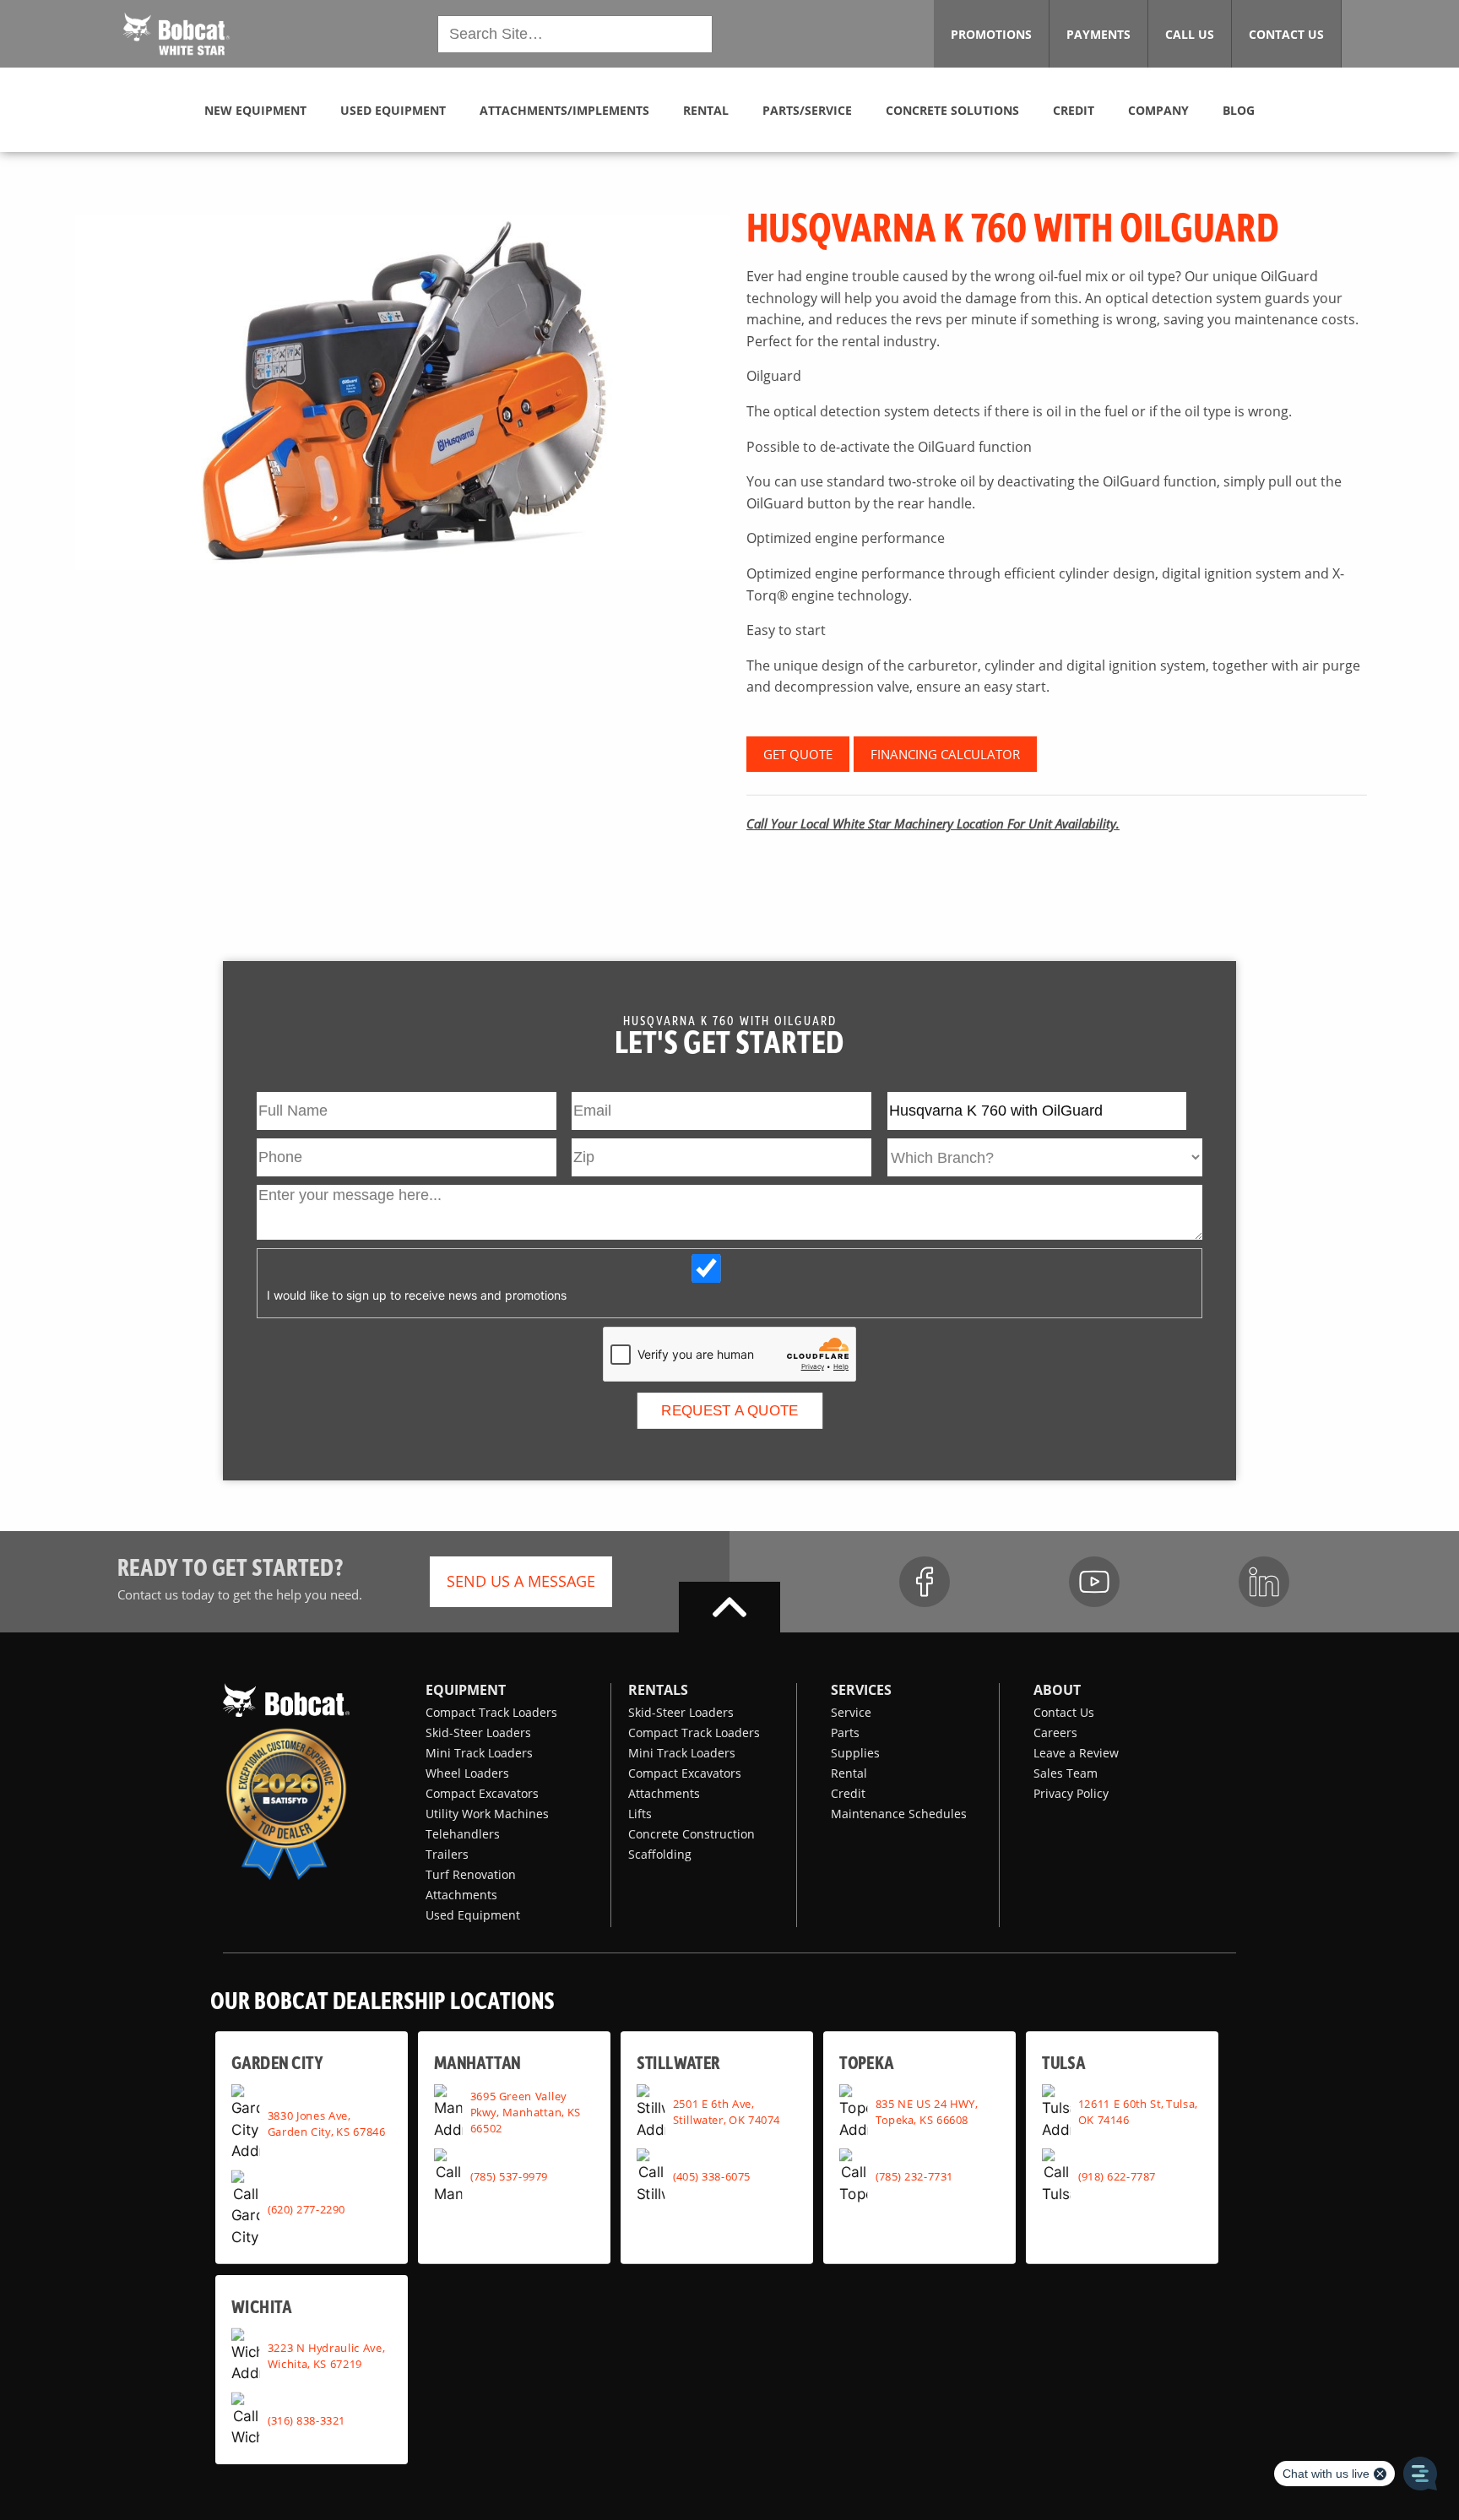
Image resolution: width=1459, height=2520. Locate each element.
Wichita (261, 2306)
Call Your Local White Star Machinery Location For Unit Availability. (933, 823)
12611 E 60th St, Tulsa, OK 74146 (1138, 2112)
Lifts (640, 1814)
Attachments (461, 1895)
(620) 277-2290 (306, 2208)
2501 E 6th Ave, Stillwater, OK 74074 (727, 2112)
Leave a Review (1076, 1753)
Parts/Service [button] (807, 110)
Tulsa (1063, 2062)
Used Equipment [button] (393, 110)
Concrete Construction (692, 1834)
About (1057, 1690)
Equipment (466, 1690)
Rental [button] (706, 110)
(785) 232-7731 (914, 2176)
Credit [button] (1074, 110)
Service (851, 1712)
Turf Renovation (471, 1874)
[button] (176, 32)
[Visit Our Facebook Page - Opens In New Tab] (925, 1582)
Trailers (447, 1854)
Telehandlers (463, 1834)
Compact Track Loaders (491, 1712)
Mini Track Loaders (479, 1753)
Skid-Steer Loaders (478, 1732)
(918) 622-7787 (1117, 2176)
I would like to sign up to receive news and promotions (417, 1295)
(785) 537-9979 (509, 2176)
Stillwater (678, 2062)
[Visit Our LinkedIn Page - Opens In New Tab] (1264, 1582)
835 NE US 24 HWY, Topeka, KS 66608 (927, 2112)
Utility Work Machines (487, 1814)
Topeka (867, 2062)
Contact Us (1064, 1712)
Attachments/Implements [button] (564, 110)
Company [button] (1158, 110)
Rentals (658, 1690)
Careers (1055, 1732)
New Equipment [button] (255, 110)
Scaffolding (660, 1854)
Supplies (855, 1753)
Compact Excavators (482, 1793)
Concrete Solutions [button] (952, 110)
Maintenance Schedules (899, 1814)
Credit (848, 1793)
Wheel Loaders (467, 1773)
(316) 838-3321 (306, 2420)
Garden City (277, 2062)
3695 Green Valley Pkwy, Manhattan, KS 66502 (526, 2112)
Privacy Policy (1071, 1793)
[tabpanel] (402, 393)
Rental (849, 1773)
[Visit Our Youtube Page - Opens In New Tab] (1094, 1582)
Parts (845, 1732)
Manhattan (477, 2062)
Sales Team (1066, 1773)
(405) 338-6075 (712, 2176)
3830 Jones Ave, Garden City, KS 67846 (327, 2123)
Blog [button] (1239, 110)
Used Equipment (473, 1915)
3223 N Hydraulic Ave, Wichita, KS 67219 (326, 2356)
